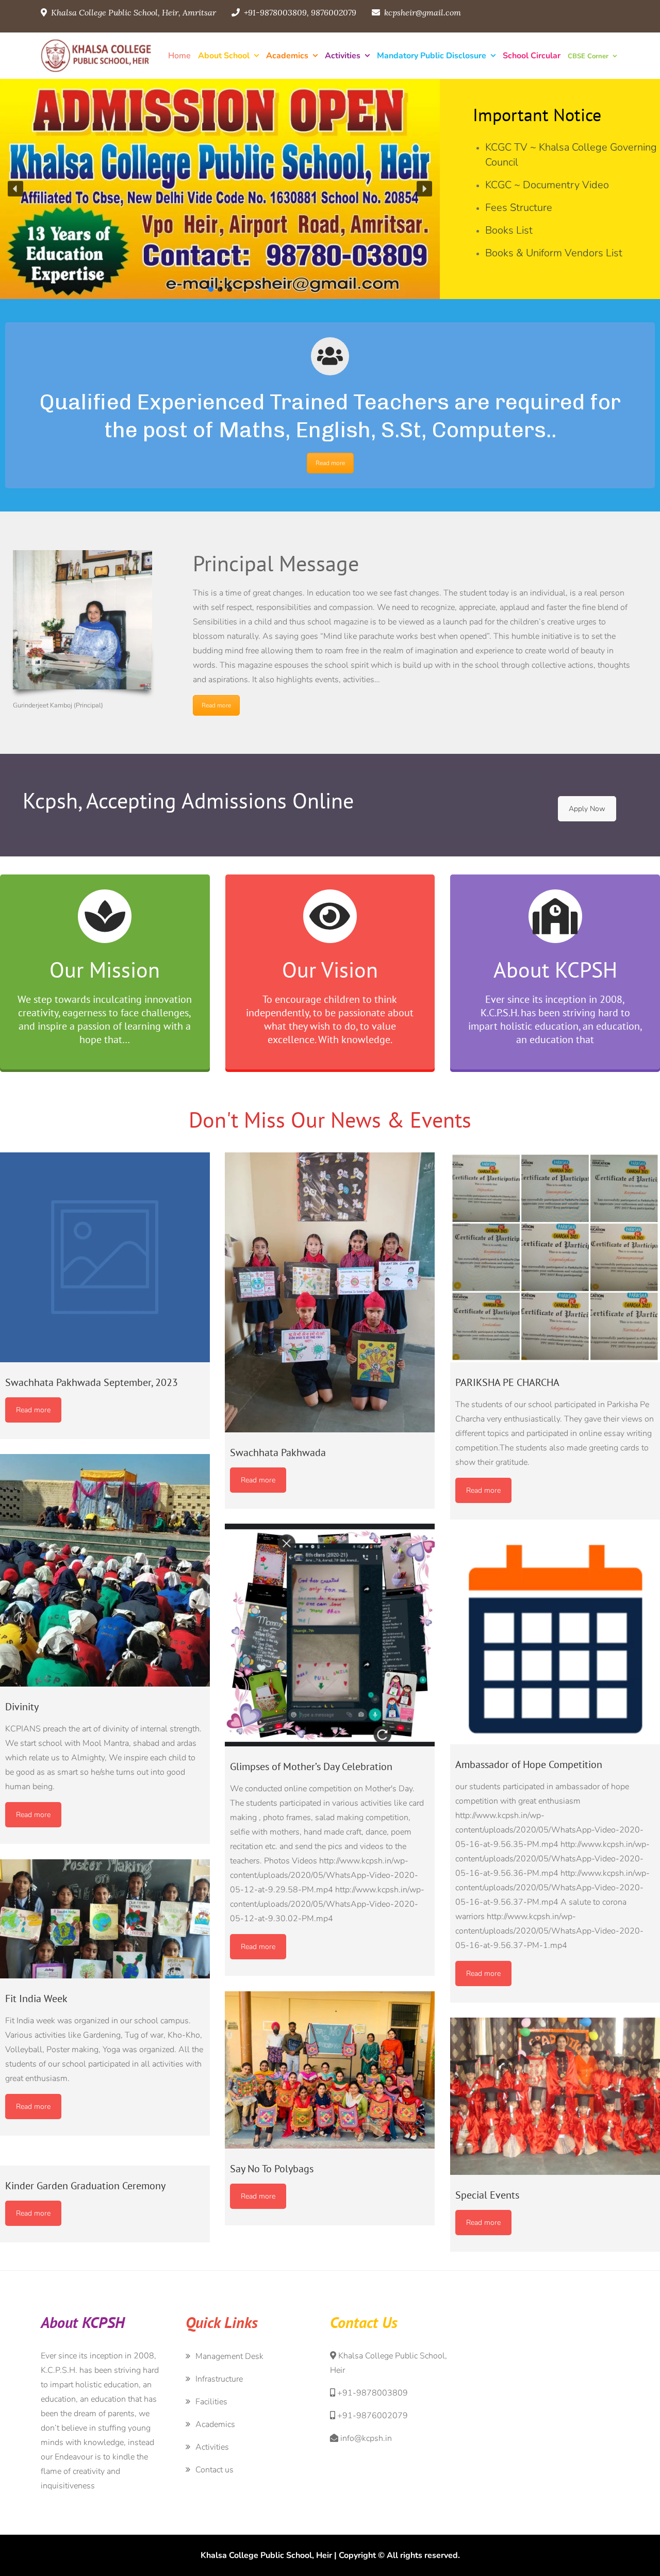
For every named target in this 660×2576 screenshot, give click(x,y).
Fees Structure (519, 208)
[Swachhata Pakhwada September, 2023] (105, 1257)
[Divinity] (105, 1570)
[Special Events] (555, 2096)
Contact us (214, 2470)
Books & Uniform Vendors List (554, 253)
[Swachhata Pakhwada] (330, 1292)
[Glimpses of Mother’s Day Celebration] (330, 1635)
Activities (343, 56)
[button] (15, 189)
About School (224, 56)
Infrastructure (219, 2379)
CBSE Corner (588, 56)
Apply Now (587, 809)
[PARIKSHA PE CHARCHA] (555, 1257)
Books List (509, 230)
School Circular (532, 56)
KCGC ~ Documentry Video (547, 185)
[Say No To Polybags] (330, 2070)
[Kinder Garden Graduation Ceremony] (105, 2158)
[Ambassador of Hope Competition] (555, 1639)
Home (179, 56)
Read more (330, 463)
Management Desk (229, 2356)
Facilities (211, 2402)
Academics (287, 56)
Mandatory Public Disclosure (432, 56)
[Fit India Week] (105, 1919)
